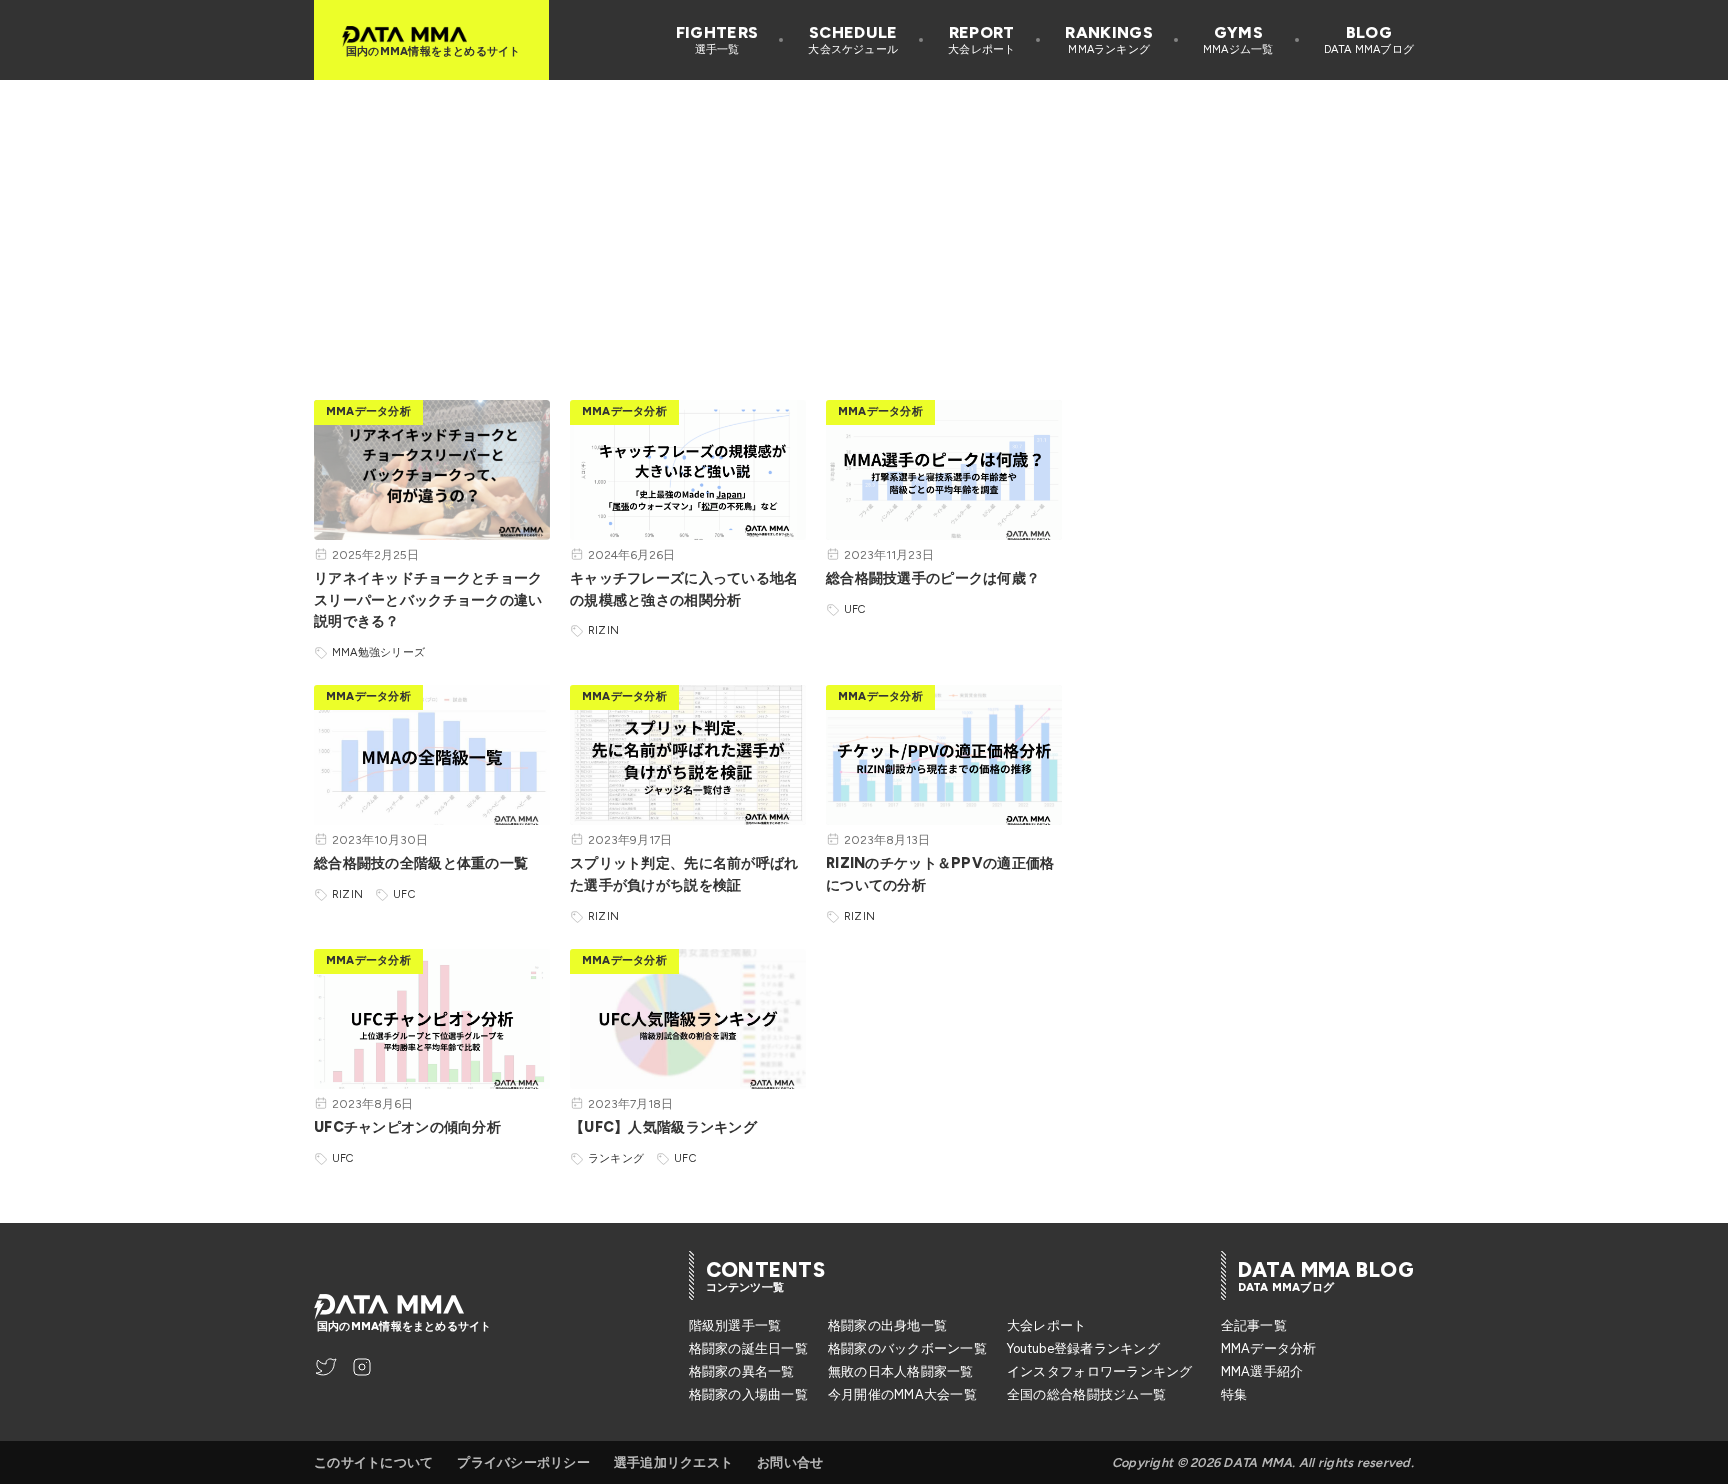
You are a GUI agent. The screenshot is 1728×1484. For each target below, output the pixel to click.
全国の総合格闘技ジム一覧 (1086, 1394)
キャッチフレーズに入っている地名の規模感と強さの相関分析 (684, 589)
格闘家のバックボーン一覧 (907, 1348)
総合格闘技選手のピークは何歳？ (933, 578)
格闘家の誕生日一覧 (748, 1348)
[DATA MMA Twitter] (326, 1367)
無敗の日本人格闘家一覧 (901, 1371)
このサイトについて (373, 1462)
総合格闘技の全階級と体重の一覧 (421, 863)
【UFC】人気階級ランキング (663, 1127)
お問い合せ (790, 1462)
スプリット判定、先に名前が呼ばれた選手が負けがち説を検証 (684, 874)
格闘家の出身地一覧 (887, 1325)
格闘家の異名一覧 (742, 1371)
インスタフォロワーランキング (1100, 1371)
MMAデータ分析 (1269, 1348)
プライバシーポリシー (523, 1462)
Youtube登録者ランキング (1083, 1348)
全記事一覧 (1254, 1325)
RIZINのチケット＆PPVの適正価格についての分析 (940, 874)
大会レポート (1047, 1325)
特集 (1234, 1394)
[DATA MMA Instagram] (362, 1367)
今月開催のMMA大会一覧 (902, 1394)
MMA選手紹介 (1262, 1371)
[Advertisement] (864, 220)
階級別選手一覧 (735, 1325)
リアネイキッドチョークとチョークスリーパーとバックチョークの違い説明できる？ (428, 599)
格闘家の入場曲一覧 (748, 1394)
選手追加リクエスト (673, 1462)
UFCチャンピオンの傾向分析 (407, 1127)
